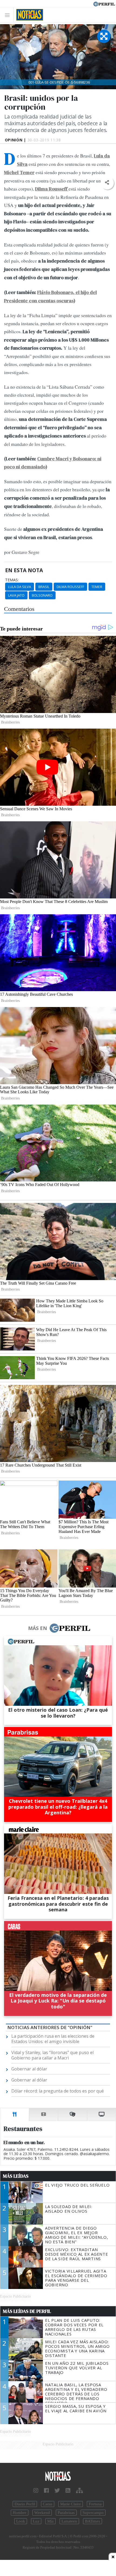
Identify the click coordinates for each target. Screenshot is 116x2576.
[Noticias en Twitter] (57, 2491)
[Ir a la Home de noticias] (58, 2476)
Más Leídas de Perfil (27, 2311)
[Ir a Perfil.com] (104, 3)
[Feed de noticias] (68, 2491)
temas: (12, 580)
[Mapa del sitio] (79, 2491)
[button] (107, 183)
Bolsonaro (42, 595)
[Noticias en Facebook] (46, 2491)
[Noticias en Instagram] (36, 2491)
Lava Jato (16, 595)
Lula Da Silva (20, 587)
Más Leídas (16, 2176)
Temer (97, 587)
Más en (37, 1628)
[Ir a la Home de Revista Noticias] (28, 15)
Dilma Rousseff (70, 587)
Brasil (44, 587)
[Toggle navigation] (9, 15)
